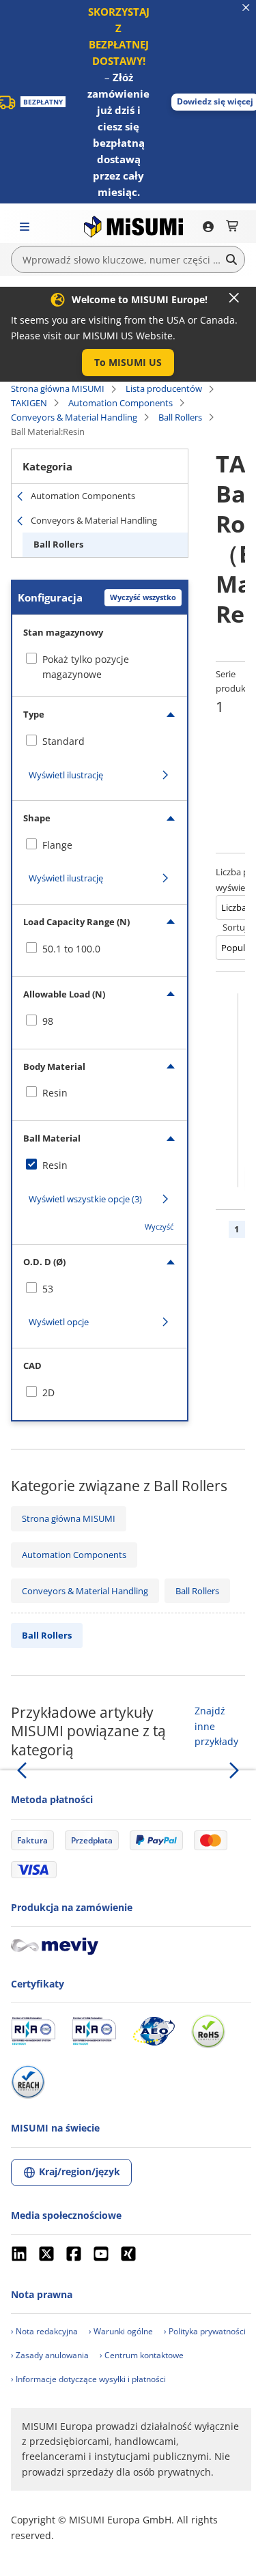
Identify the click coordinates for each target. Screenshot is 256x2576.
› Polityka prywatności (205, 2331)
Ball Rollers (180, 417)
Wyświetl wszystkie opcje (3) (85, 1199)
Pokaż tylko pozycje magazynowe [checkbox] (86, 667)
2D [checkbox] (48, 1392)
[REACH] (28, 2082)
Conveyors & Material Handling (74, 417)
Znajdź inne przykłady (216, 1726)
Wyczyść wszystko (143, 597)
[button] (128, 363)
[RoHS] (208, 2031)
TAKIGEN (29, 403)
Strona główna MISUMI (58, 388)
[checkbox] (100, 741)
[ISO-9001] (33, 2031)
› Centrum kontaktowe (142, 2355)
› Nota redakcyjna (44, 2331)
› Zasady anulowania (50, 2355)
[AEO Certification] (154, 2031)
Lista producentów (164, 388)
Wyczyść (159, 1227)
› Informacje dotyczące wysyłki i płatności (88, 2379)
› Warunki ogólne (121, 2331)
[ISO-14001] (94, 2031)
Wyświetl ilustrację (66, 775)
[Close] (234, 298)
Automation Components (120, 403)
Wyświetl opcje (59, 1322)
